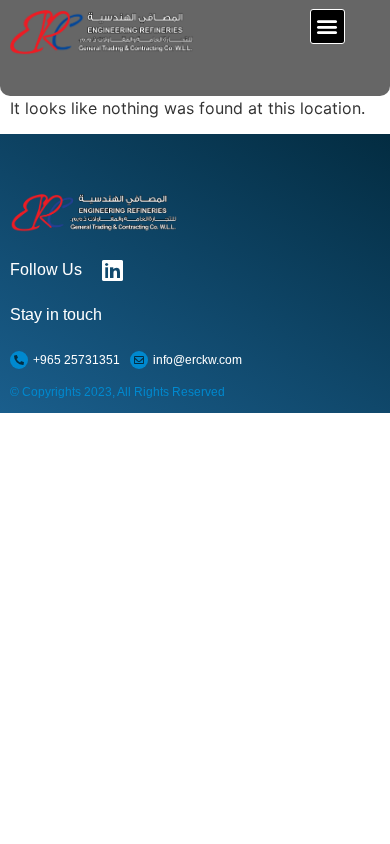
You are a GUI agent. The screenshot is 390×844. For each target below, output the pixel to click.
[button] (327, 26)
